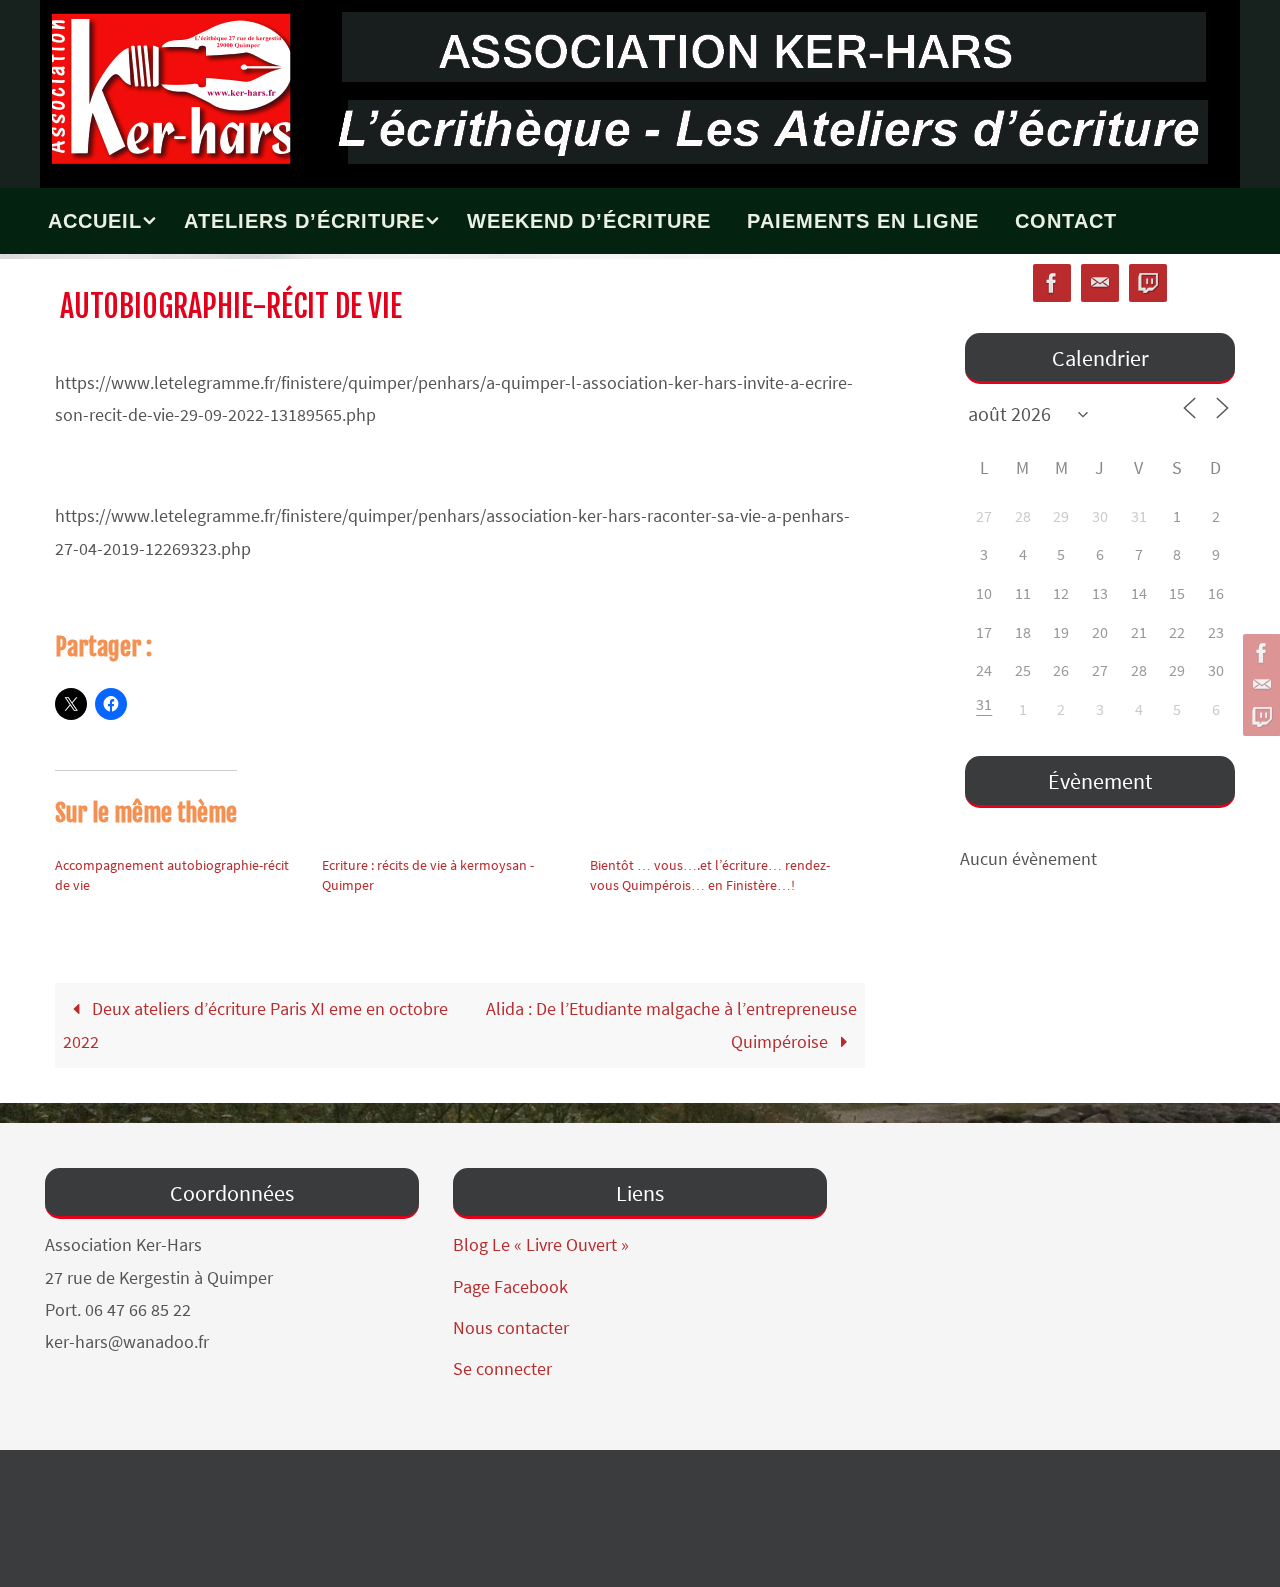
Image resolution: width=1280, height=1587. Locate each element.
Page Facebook (510, 1286)
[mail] (1259, 685)
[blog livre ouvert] (1259, 717)
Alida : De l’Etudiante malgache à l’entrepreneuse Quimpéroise (671, 1024)
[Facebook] (1259, 653)
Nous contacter (511, 1327)
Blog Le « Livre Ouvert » (541, 1244)
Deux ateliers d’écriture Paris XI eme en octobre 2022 (255, 1024)
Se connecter (502, 1368)
